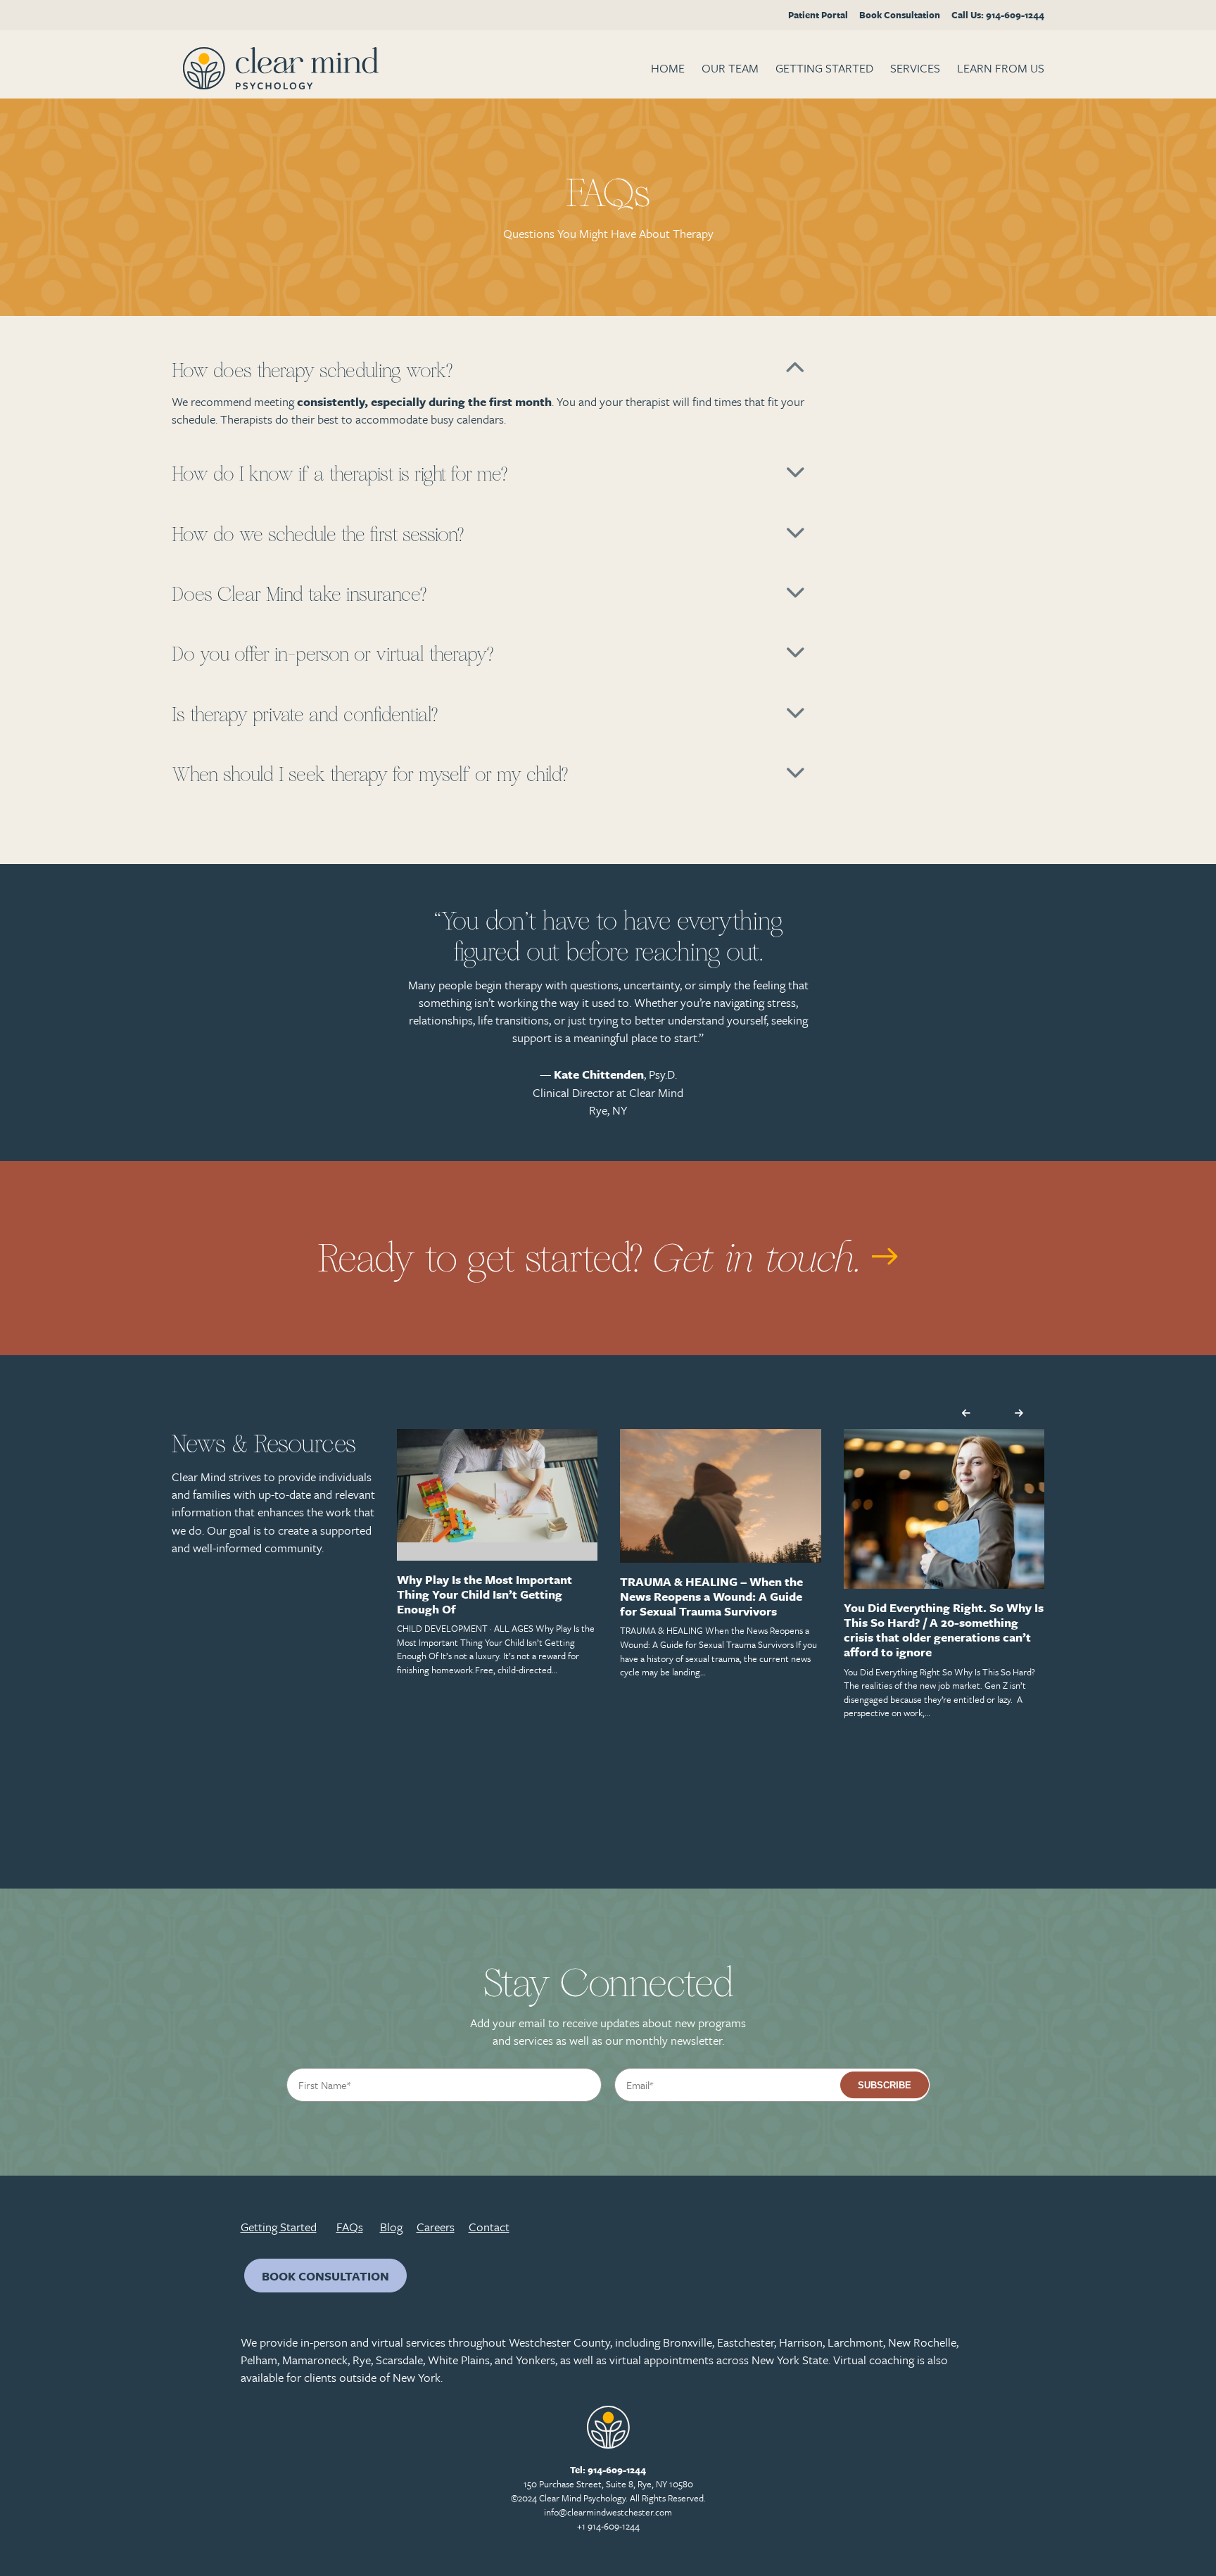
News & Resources (264, 1444)
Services (915, 68)
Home (668, 68)
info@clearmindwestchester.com (608, 2512)
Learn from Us (1001, 68)
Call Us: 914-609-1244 (998, 15)
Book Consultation (900, 15)
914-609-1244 (617, 2470)
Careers (436, 2227)
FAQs (350, 2227)
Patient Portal (818, 15)
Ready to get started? (595, 1259)
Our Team (730, 68)
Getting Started (824, 68)
